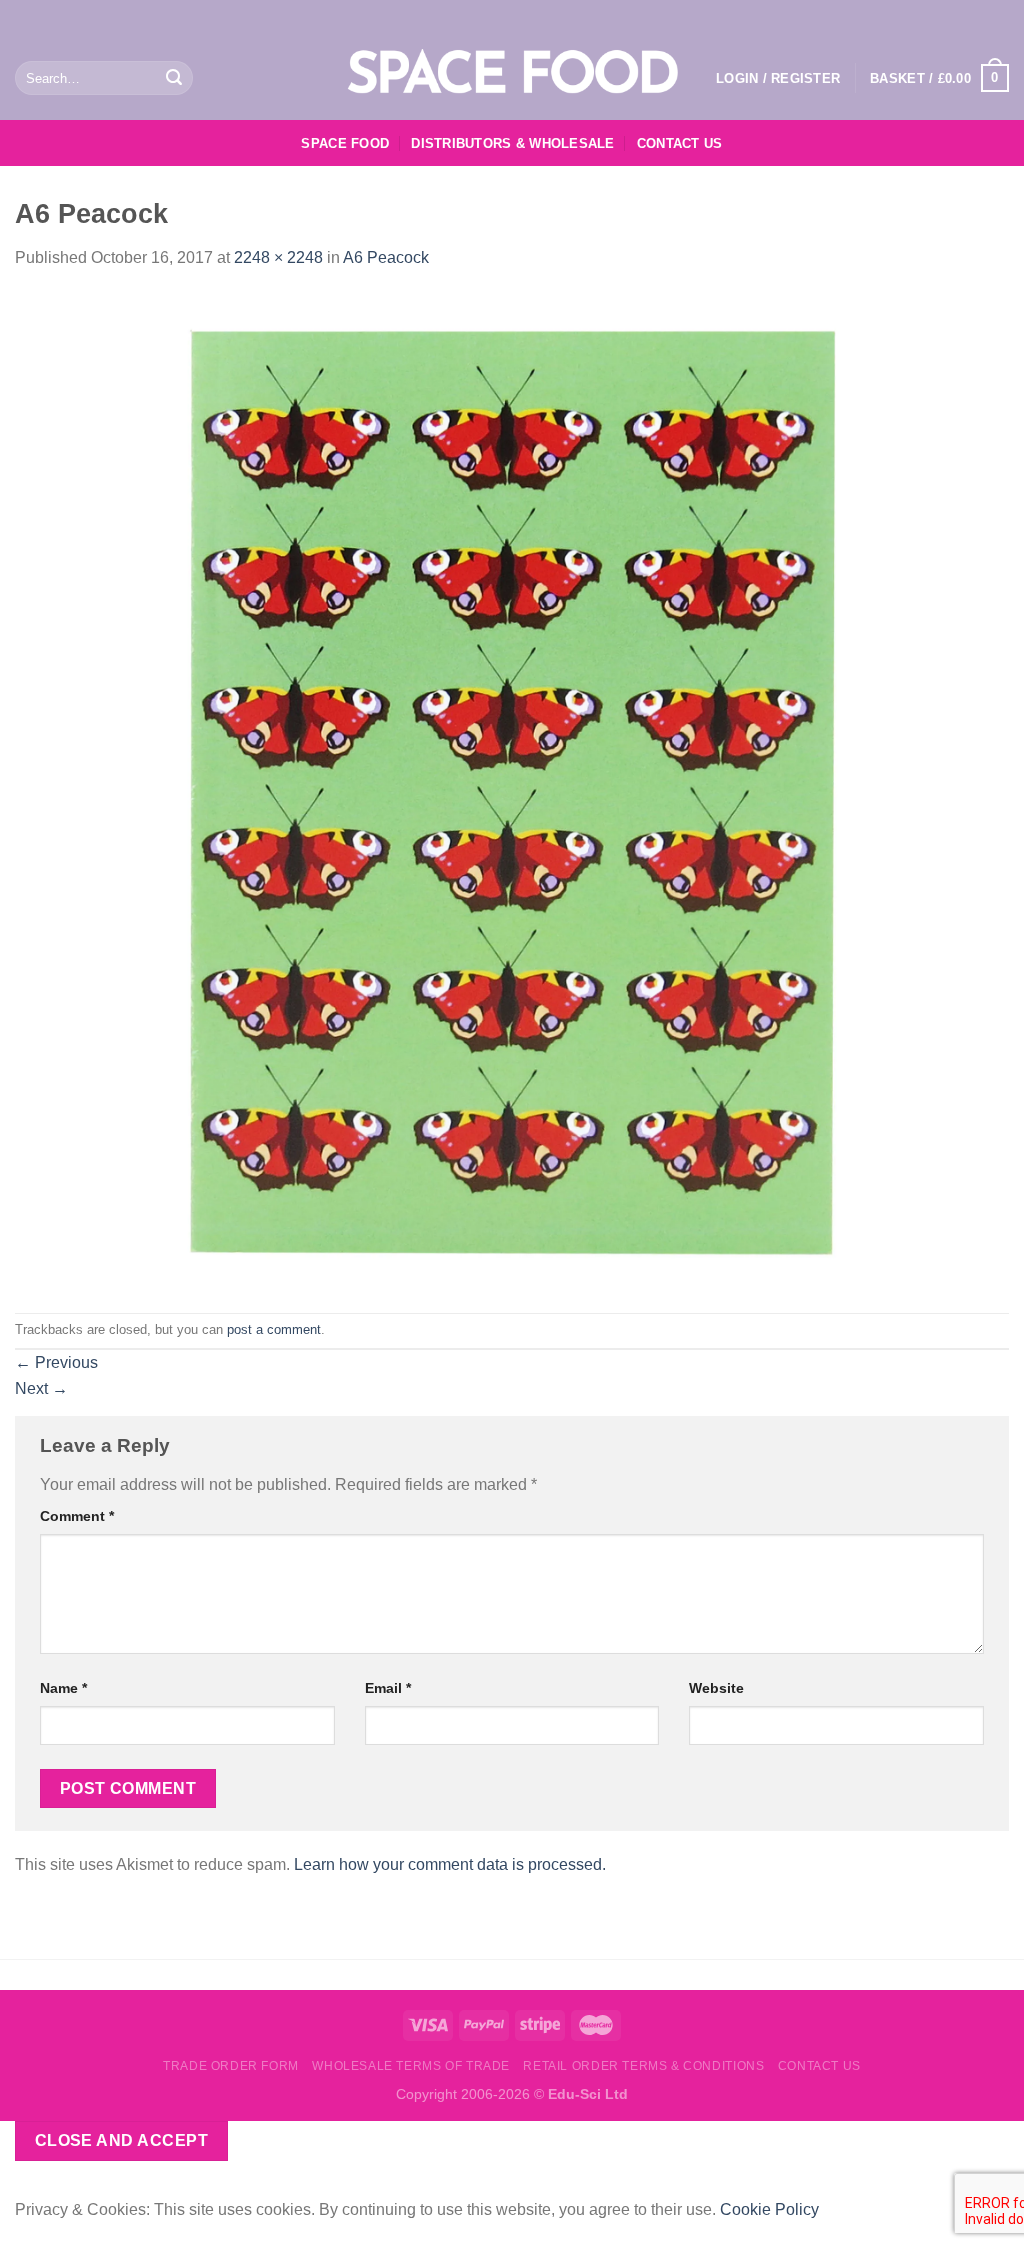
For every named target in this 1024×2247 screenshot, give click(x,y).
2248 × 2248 (278, 257)
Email (388, 1688)
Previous (56, 1362)
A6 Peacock (386, 257)
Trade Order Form (231, 2066)
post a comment (274, 1329)
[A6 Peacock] (512, 790)
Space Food (345, 143)
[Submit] (174, 78)
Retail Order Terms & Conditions (643, 2066)
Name (63, 1688)
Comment (77, 1516)
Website (716, 1688)
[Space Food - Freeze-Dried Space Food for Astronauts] (512, 75)
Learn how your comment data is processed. (450, 1864)
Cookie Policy (769, 2209)
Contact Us (680, 143)
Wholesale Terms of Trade (411, 2066)
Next (41, 1388)
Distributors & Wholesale (512, 143)
